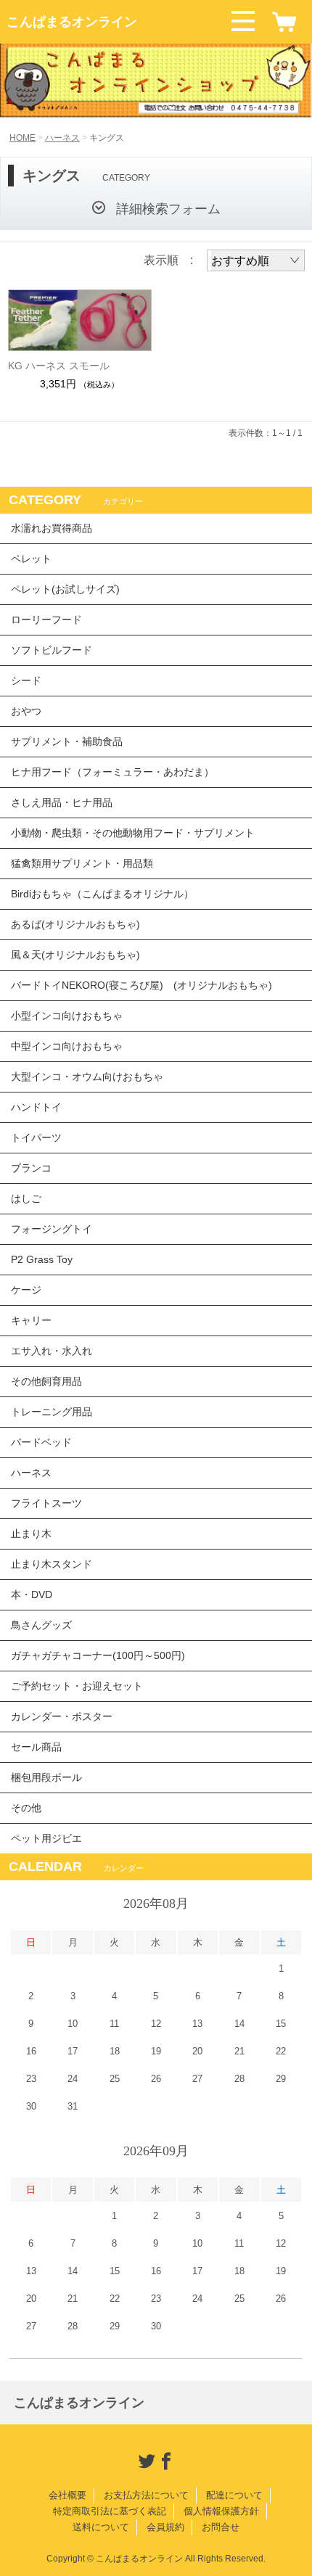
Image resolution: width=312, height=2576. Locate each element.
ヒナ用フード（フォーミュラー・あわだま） (112, 772)
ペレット (31, 559)
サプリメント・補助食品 (67, 741)
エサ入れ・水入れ (52, 1351)
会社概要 (67, 2495)
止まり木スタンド (52, 1564)
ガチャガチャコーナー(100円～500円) (98, 1655)
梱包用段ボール (46, 1777)
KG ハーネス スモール (59, 366)
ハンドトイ (36, 1107)
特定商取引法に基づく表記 (110, 2511)
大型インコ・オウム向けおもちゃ (87, 1077)
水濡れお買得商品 (52, 528)
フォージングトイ (52, 1229)
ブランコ (31, 1168)
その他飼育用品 (46, 1381)
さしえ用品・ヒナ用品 (62, 802)
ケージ (26, 1290)
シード (26, 680)
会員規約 (165, 2527)
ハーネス (62, 138)
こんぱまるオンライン (72, 22)
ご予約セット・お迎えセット (77, 1686)
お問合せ (221, 2527)
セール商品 (36, 1747)
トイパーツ (36, 1137)
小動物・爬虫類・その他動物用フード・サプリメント (133, 833)
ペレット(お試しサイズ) (65, 589)
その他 (26, 1808)
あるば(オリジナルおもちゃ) (75, 924)
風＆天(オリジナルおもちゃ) (75, 955)
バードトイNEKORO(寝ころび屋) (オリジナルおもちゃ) (141, 985)
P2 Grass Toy (42, 1259)
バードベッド (41, 1442)
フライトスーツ (46, 1503)
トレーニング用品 (52, 1412)
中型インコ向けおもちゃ (67, 1046)
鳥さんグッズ (41, 1625)
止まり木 (31, 1534)
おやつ (26, 711)
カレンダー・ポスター (62, 1716)
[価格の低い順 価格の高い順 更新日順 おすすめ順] (256, 260)
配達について (234, 2495)
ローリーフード (46, 620)
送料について (101, 2527)
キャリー (31, 1320)
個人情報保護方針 (221, 2511)
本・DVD (32, 1594)
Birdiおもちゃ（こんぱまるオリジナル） (102, 894)
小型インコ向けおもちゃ (67, 1016)
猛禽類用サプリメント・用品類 (82, 863)
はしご (26, 1198)
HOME (22, 138)
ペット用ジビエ (46, 1838)
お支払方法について (146, 2495)
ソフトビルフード (52, 650)
